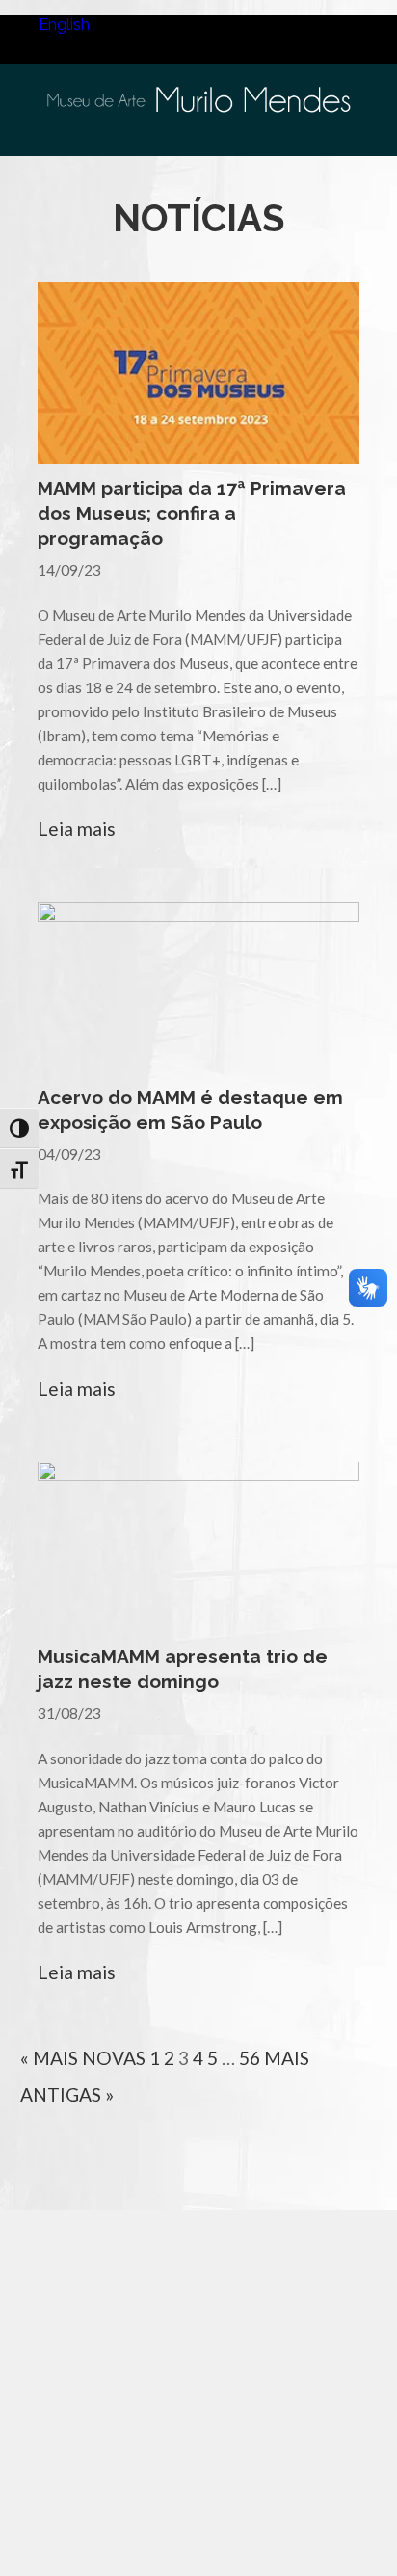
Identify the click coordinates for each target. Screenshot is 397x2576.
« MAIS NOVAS (83, 2058)
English (64, 25)
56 (250, 2058)
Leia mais (77, 829)
